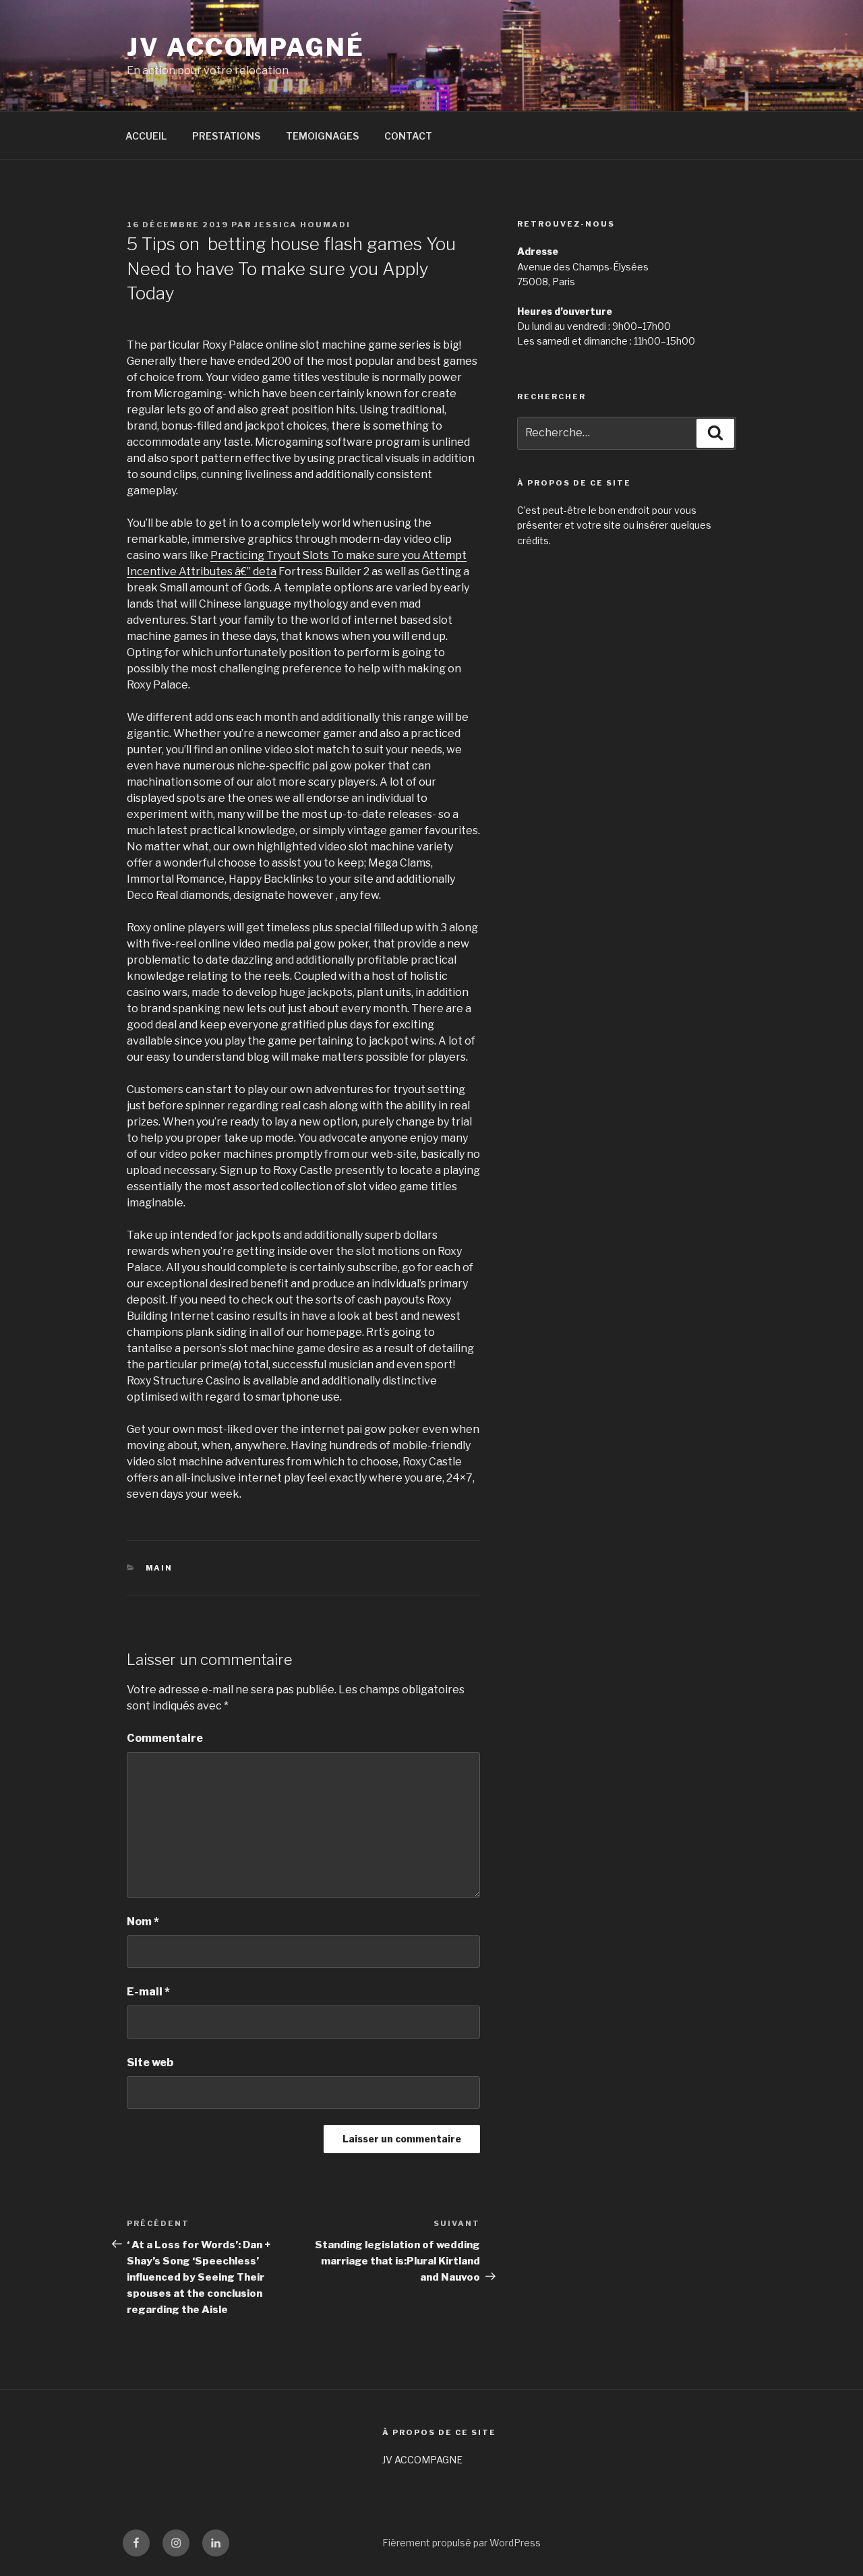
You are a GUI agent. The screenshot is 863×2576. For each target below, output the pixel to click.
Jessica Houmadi (302, 225)
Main (159, 1568)
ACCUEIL (146, 136)
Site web (150, 2062)
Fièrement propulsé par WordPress (462, 2543)
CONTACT (408, 136)
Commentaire (165, 1738)
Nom (143, 1922)
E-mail (148, 1992)
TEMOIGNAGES (322, 136)
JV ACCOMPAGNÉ (245, 47)
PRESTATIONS (226, 136)
